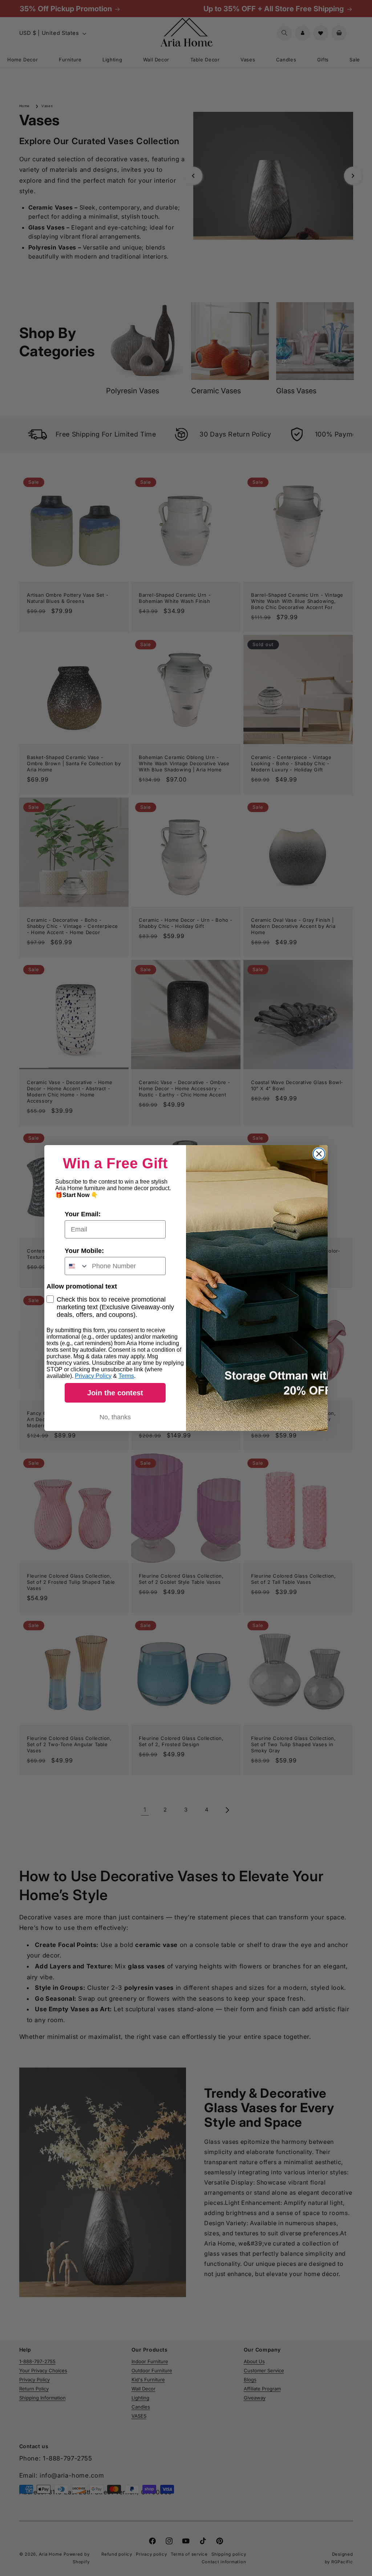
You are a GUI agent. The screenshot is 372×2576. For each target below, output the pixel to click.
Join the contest (115, 1393)
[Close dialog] (319, 1154)
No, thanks (115, 1417)
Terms (126, 1376)
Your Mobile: (84, 1251)
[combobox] (77, 1266)
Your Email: (83, 1214)
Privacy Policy (93, 1376)
